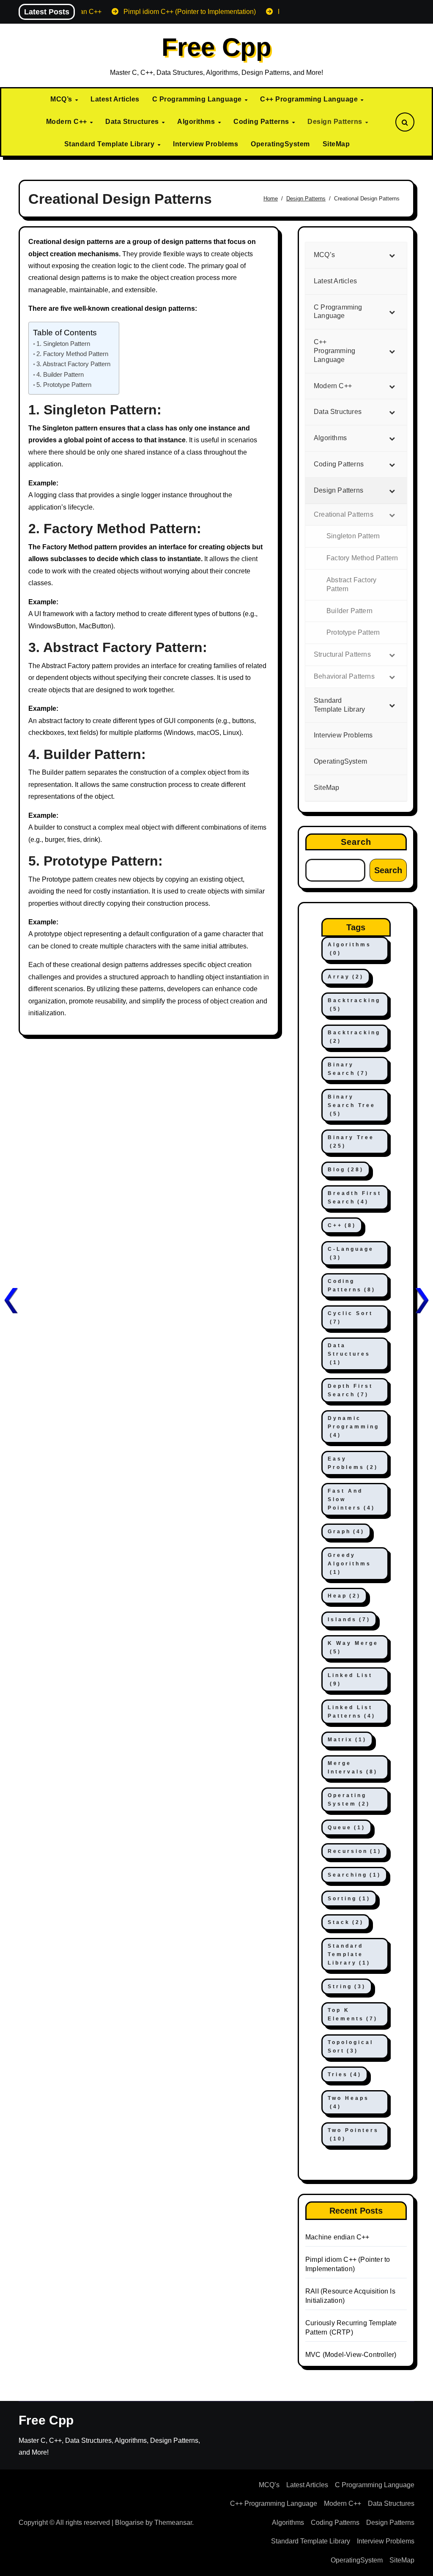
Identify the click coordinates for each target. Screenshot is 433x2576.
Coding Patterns (262, 122)
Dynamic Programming (354, 1427)
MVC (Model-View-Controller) (351, 2355)
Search (356, 842)
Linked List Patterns (352, 1712)
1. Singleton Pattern (63, 344)
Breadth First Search (355, 1198)
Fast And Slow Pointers (351, 1499)
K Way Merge (353, 1647)
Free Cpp (216, 47)
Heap (344, 1596)
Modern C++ (68, 122)
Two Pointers (353, 2135)
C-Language (351, 1253)
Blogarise (129, 2523)
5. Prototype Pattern (64, 385)
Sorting (349, 1899)
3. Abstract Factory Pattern (73, 364)
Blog (346, 1170)
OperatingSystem (280, 144)
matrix (347, 1740)
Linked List (350, 1680)
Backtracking (354, 1005)
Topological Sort (351, 2047)
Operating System (349, 1800)
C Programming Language (198, 99)
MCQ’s (62, 99)
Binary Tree (351, 1142)
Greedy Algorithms (349, 1564)
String (347, 1987)
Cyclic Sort (350, 1318)
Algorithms (197, 122)
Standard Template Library (110, 144)
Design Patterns (336, 122)
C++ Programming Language (310, 99)
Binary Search (348, 1069)
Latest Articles (115, 99)
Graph (346, 1532)
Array (346, 977)
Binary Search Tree (352, 1105)
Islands (349, 1620)
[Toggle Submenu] (392, 255)
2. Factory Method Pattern (72, 354)
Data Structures (133, 122)
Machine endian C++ (337, 2237)
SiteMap (336, 144)
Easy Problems (353, 1463)
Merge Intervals (353, 1768)
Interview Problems (206, 144)
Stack (346, 1922)
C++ (342, 1225)
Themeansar (173, 2523)
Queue (347, 1828)
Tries (345, 2075)
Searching (354, 1875)
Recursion (355, 1851)
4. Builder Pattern (60, 374)
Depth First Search (350, 1390)
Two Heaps (348, 2102)
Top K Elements (353, 2014)
